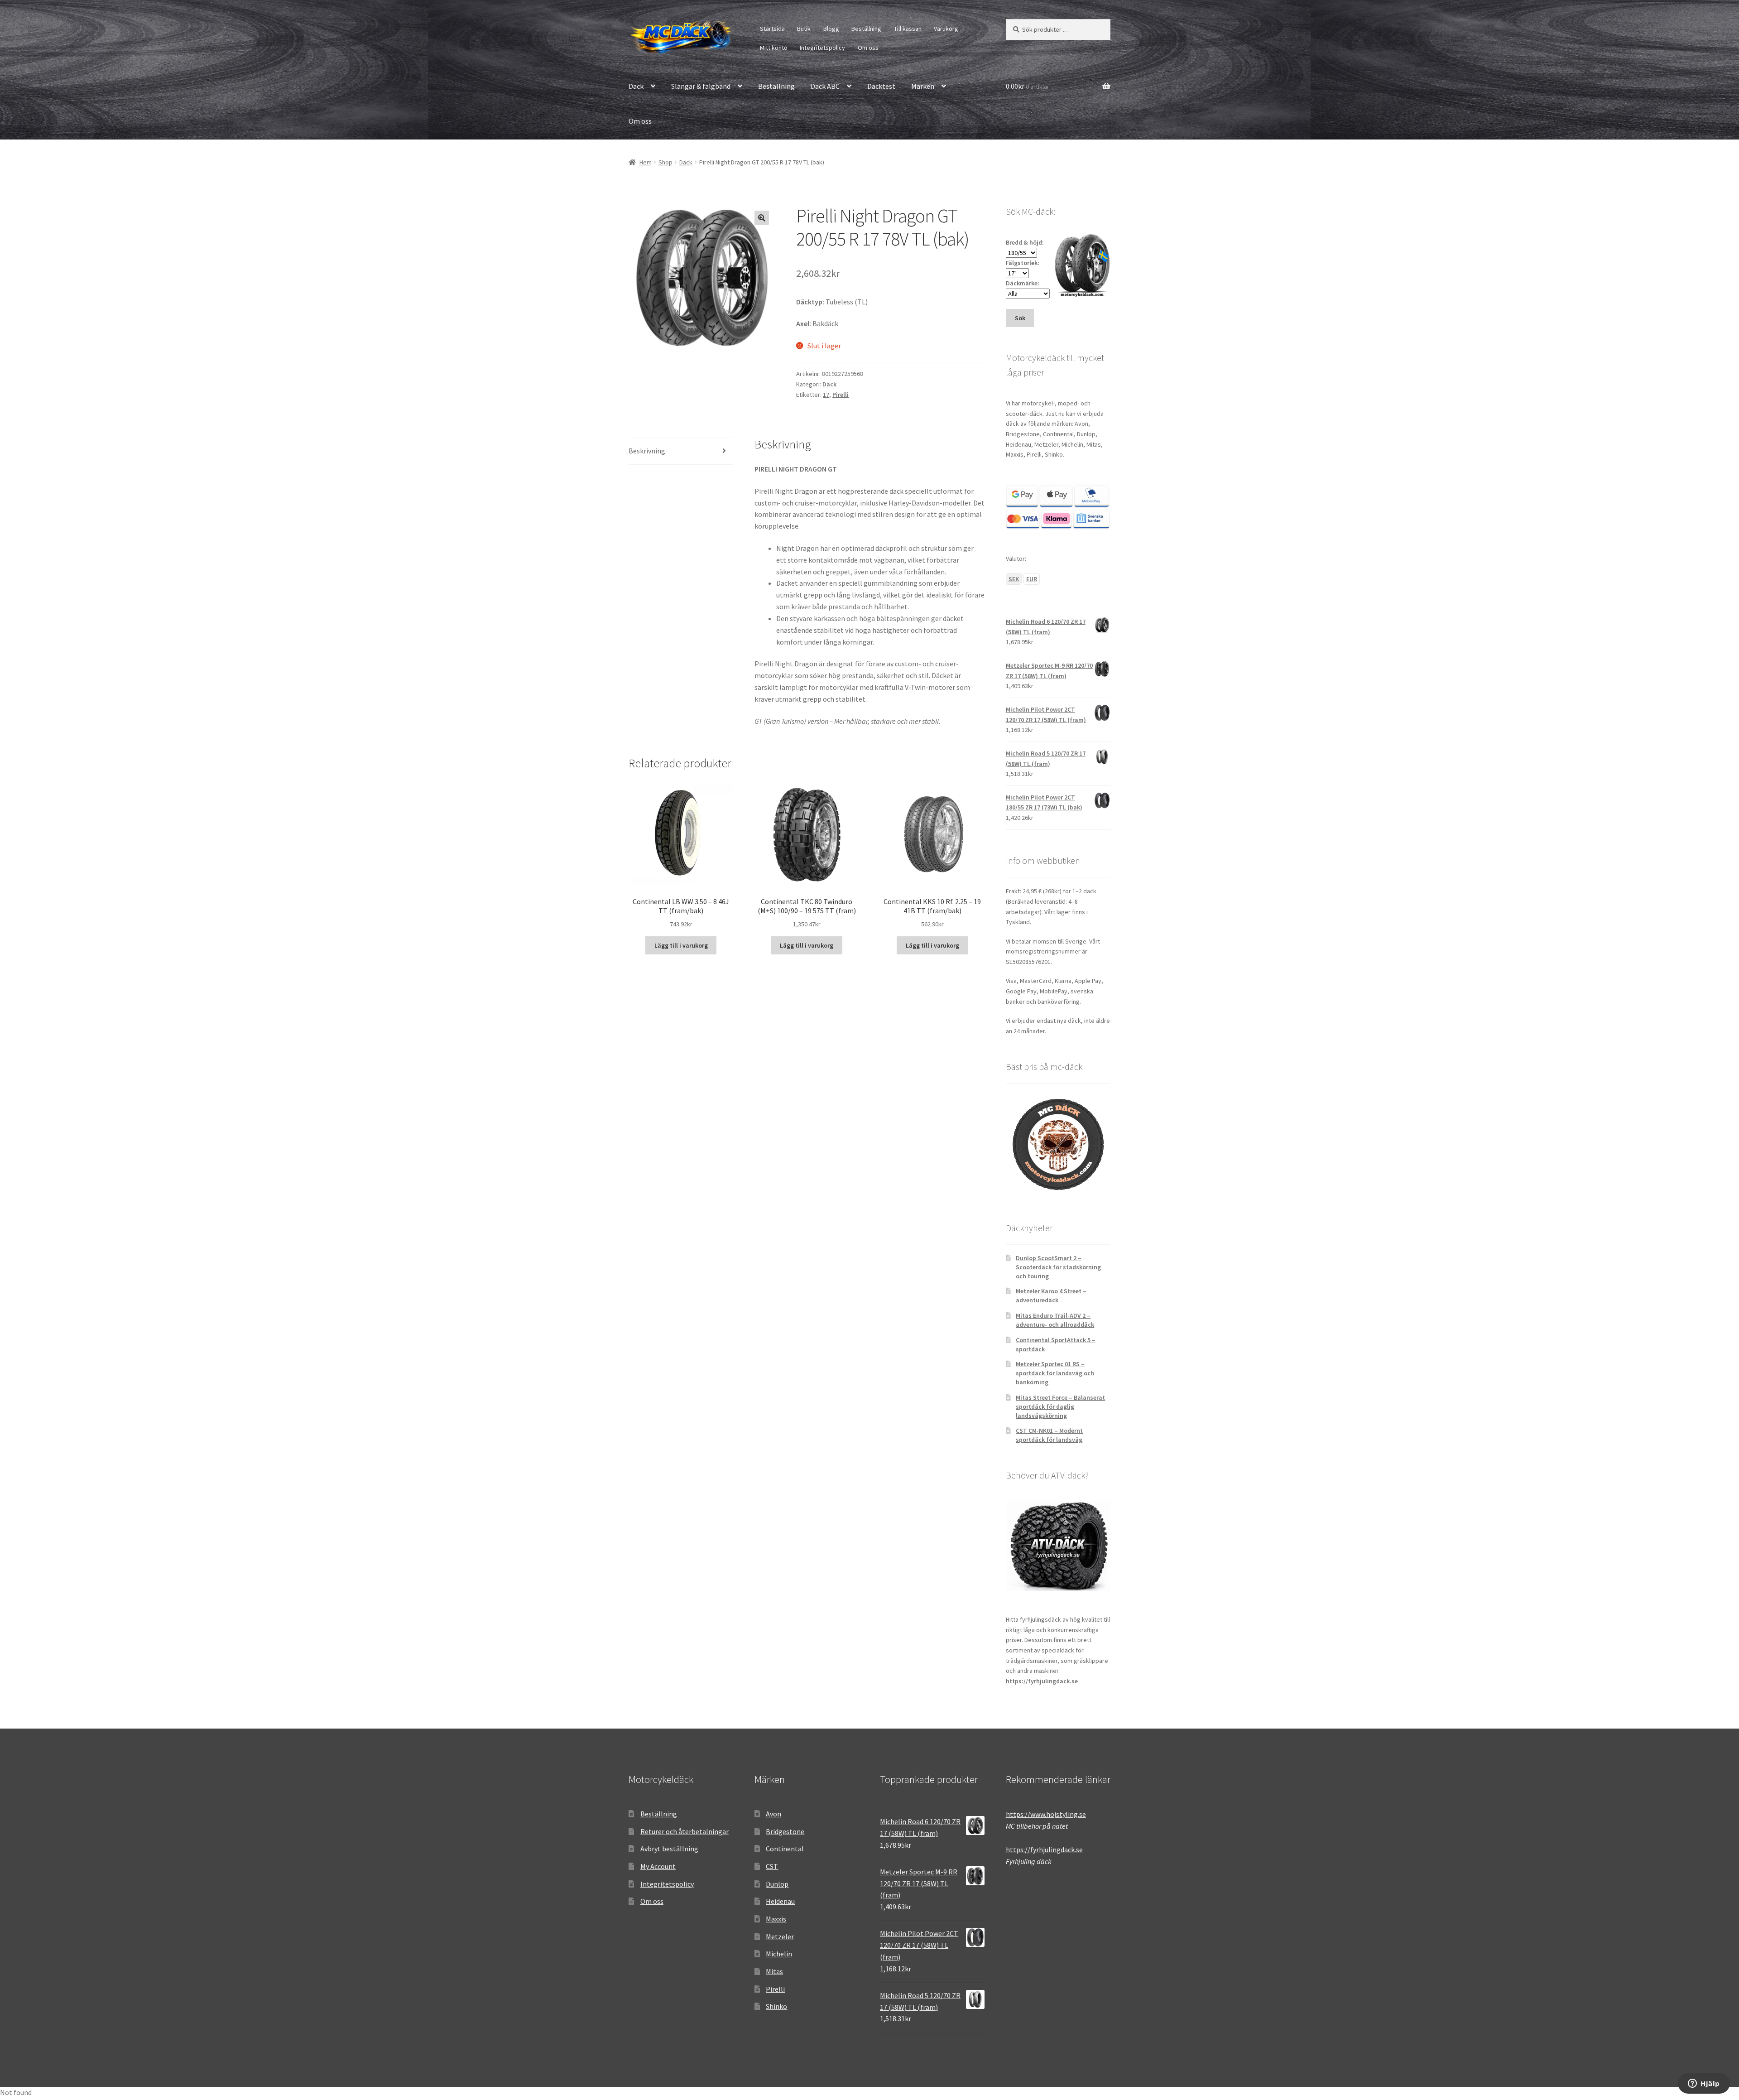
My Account (658, 1866)
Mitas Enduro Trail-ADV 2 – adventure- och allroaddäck (1055, 1320)
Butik (804, 29)
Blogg (831, 29)
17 (826, 395)
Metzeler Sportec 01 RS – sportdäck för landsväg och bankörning (1055, 1373)
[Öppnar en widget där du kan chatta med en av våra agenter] (1704, 2084)
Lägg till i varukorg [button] (681, 945)
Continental (785, 1849)
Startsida (772, 29)
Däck (636, 86)
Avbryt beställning (669, 1849)
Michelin (779, 1954)
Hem (646, 162)
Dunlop (777, 1884)
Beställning (866, 29)
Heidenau (780, 1901)
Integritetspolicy (822, 48)
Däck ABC (825, 86)
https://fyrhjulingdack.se (1042, 1681)
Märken (923, 86)
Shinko (776, 2006)
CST (772, 1866)
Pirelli (841, 395)
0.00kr (1028, 86)
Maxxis (776, 1919)
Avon (773, 1814)
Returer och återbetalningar (685, 1831)
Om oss (868, 48)
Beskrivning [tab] (647, 451)
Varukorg (946, 29)
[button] (762, 218)
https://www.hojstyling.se (1046, 1814)
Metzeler (780, 1936)
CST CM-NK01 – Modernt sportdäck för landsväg (1049, 1435)
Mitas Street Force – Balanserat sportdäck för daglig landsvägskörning (1060, 1406)
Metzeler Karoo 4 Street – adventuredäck (1051, 1296)
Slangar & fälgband (701, 86)
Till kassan (908, 29)
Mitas (774, 1971)
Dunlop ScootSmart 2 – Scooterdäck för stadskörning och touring (1058, 1267)
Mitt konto (774, 48)
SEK (1014, 579)
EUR (1032, 579)
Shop (665, 162)
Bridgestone (785, 1831)
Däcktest (881, 86)
